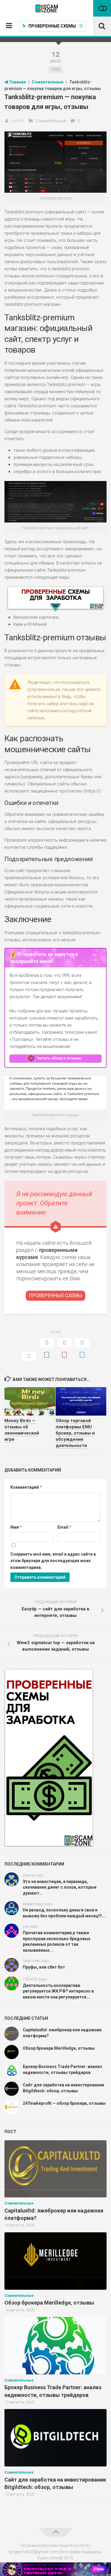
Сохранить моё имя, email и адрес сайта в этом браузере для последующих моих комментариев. (53, 1561)
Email (64, 1527)
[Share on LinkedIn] (82, 1349)
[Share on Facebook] (47, 1349)
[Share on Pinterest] (65, 1349)
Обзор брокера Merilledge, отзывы (59, 2048)
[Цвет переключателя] (102, 8)
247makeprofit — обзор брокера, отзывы (64, 2103)
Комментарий (26, 1487)
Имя (16, 1527)
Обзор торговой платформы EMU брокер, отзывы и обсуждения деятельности (75, 1433)
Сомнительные (51, 121)
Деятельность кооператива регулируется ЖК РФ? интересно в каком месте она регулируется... (58, 1991)
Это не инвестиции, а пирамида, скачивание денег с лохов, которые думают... (60, 1887)
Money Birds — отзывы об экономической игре (22, 1430)
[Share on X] (29, 1358)
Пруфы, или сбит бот (44, 1967)
